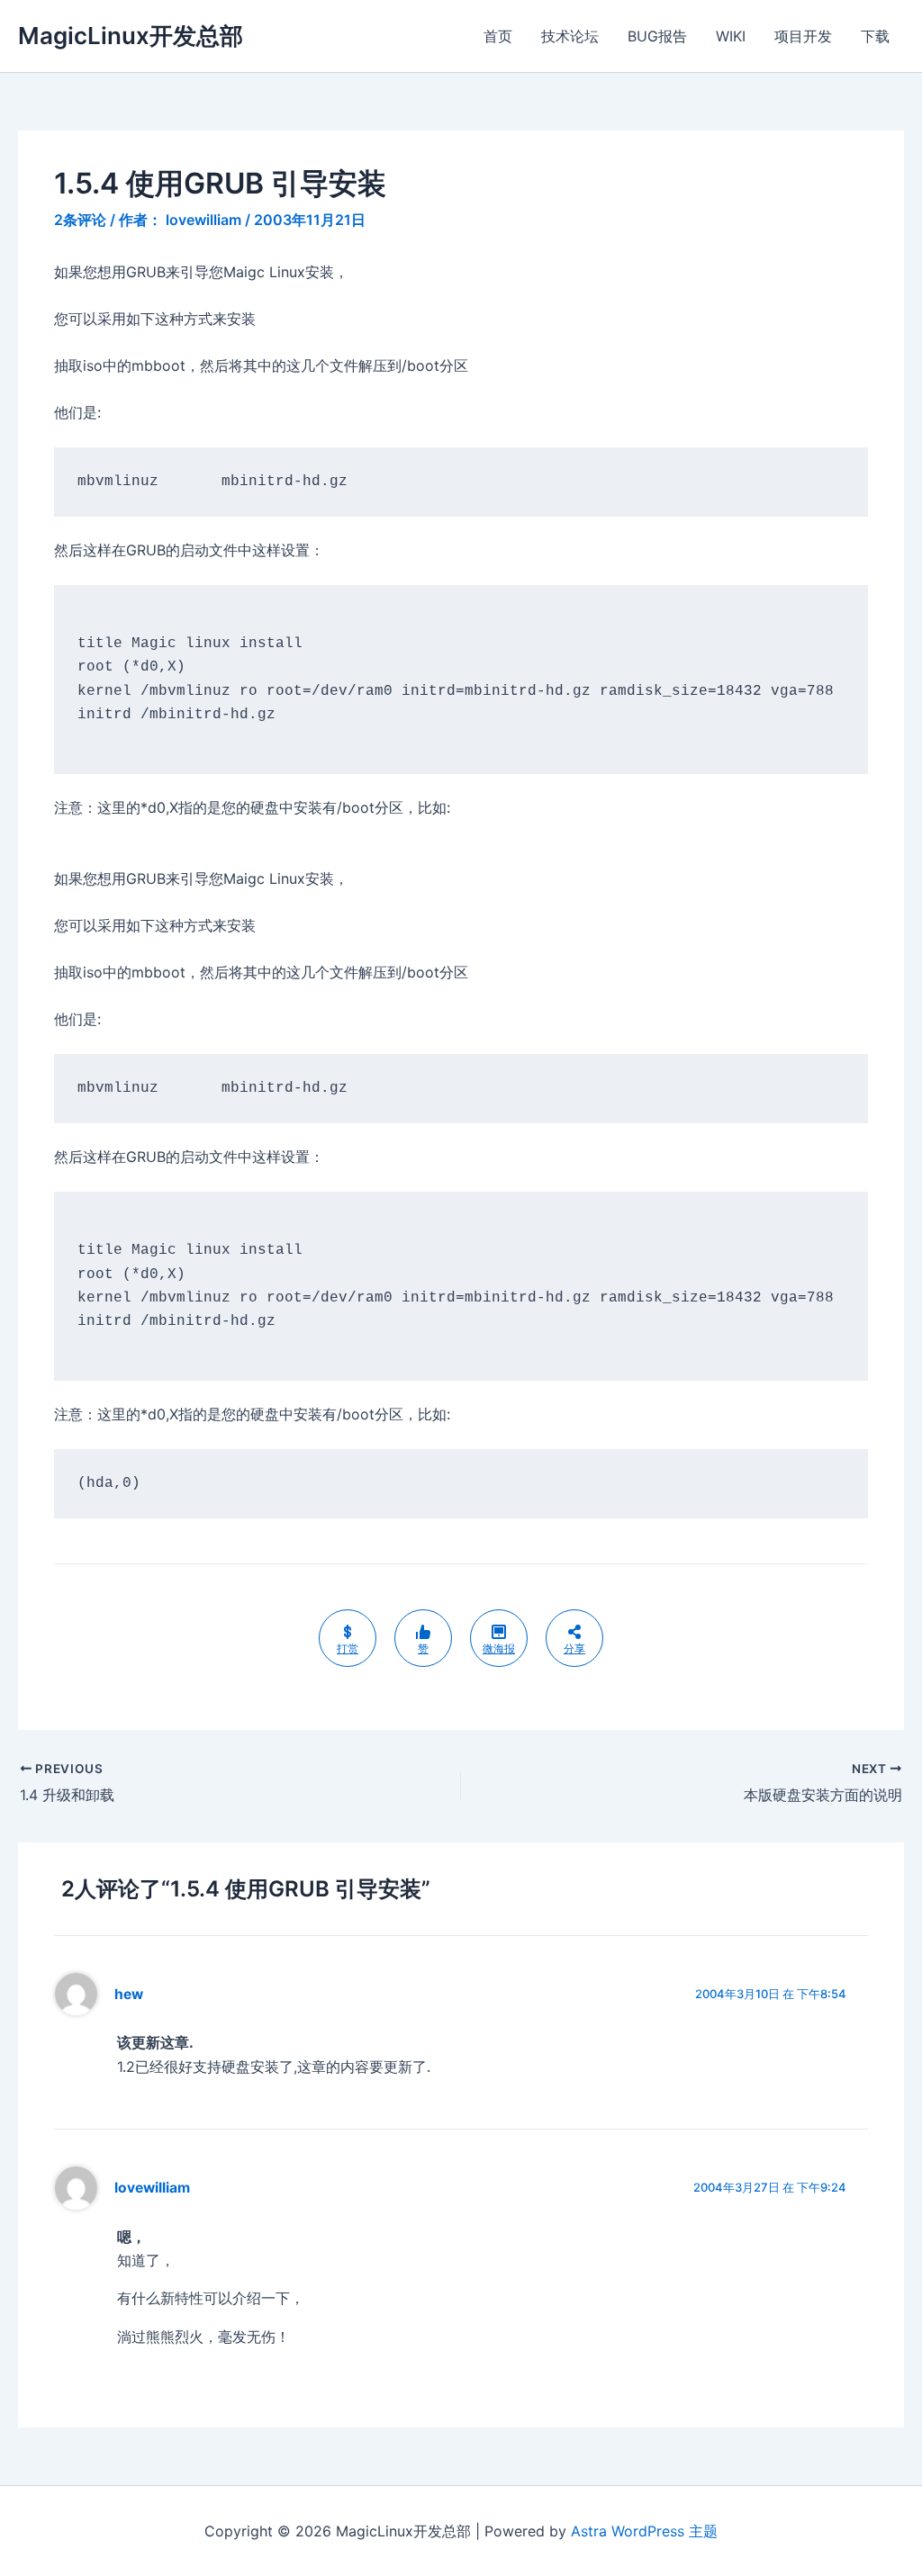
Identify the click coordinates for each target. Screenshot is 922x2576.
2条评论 (80, 220)
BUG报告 (657, 36)
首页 (498, 36)
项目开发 (803, 36)
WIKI (731, 36)
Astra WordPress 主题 (644, 2531)
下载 (875, 36)
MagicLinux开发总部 (131, 36)
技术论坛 (570, 36)
